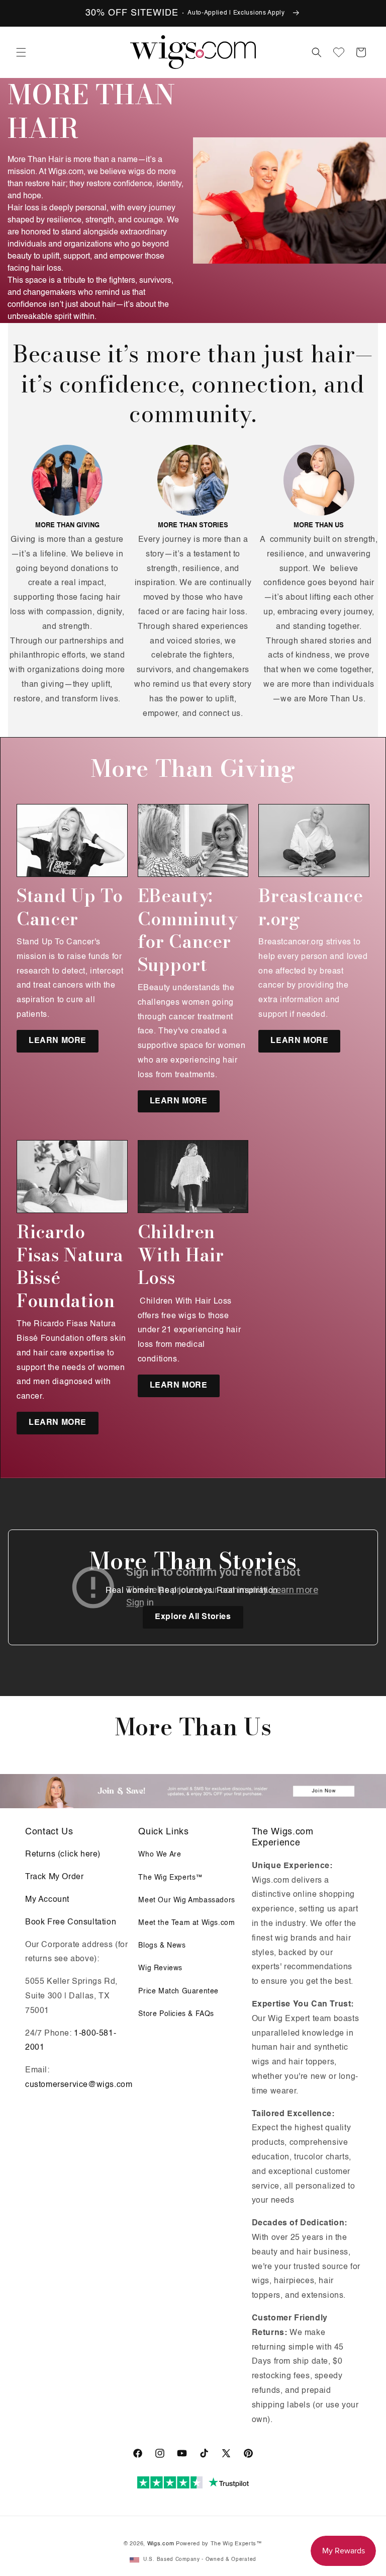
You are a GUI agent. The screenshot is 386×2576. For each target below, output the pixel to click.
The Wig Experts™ (171, 1878)
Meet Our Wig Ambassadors (186, 1900)
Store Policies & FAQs (176, 2014)
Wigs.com (161, 2544)
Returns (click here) (63, 1855)
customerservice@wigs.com (79, 2085)
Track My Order (54, 1877)
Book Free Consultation (71, 1922)
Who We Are (160, 1855)
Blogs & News (162, 1946)
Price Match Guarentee (178, 1991)
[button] (21, 52)
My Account (47, 1900)
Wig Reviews (160, 1968)
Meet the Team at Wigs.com (186, 1923)
